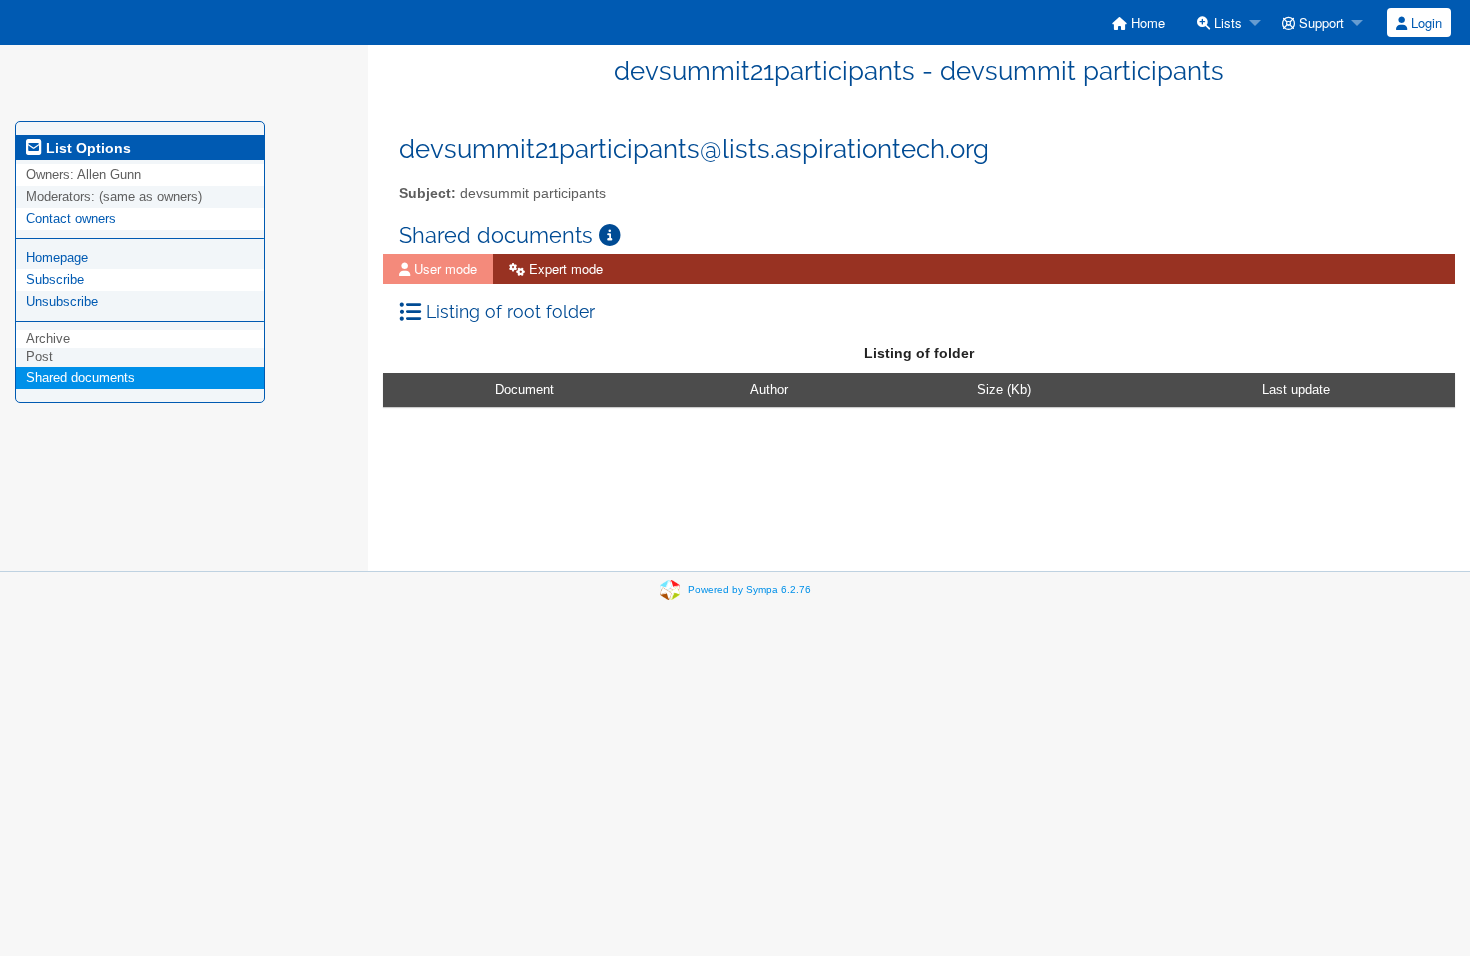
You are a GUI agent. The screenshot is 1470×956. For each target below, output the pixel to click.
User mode (443, 268)
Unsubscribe (62, 301)
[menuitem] (1138, 22)
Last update (1296, 389)
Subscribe (55, 279)
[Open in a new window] (610, 235)
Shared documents (80, 377)
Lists (1226, 22)
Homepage (57, 257)
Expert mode (564, 268)
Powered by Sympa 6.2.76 (749, 589)
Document (524, 389)
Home (1146, 22)
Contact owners (71, 218)
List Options (86, 148)
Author (769, 389)
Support (1319, 22)
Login (1424, 22)
